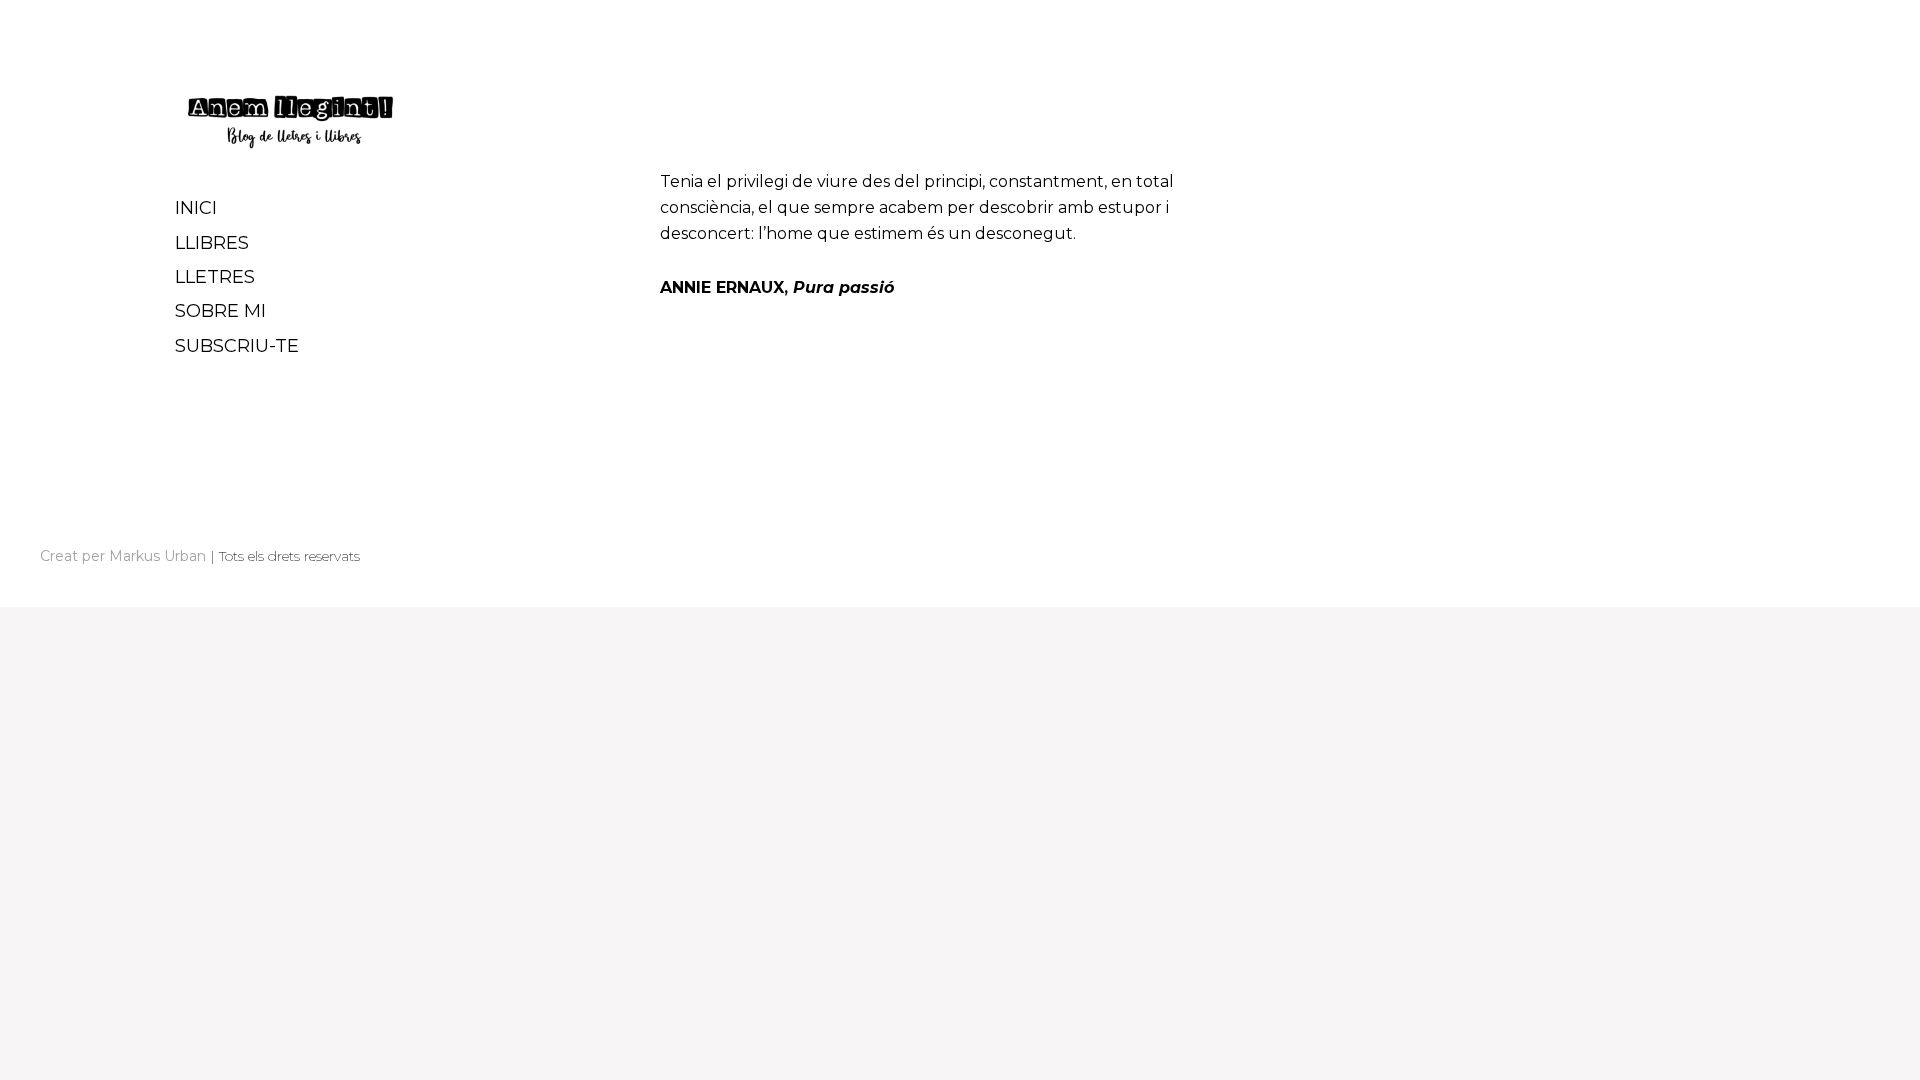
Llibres (212, 243)
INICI (196, 208)
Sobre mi (220, 311)
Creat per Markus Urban (123, 556)
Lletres (215, 277)
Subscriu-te (237, 346)
